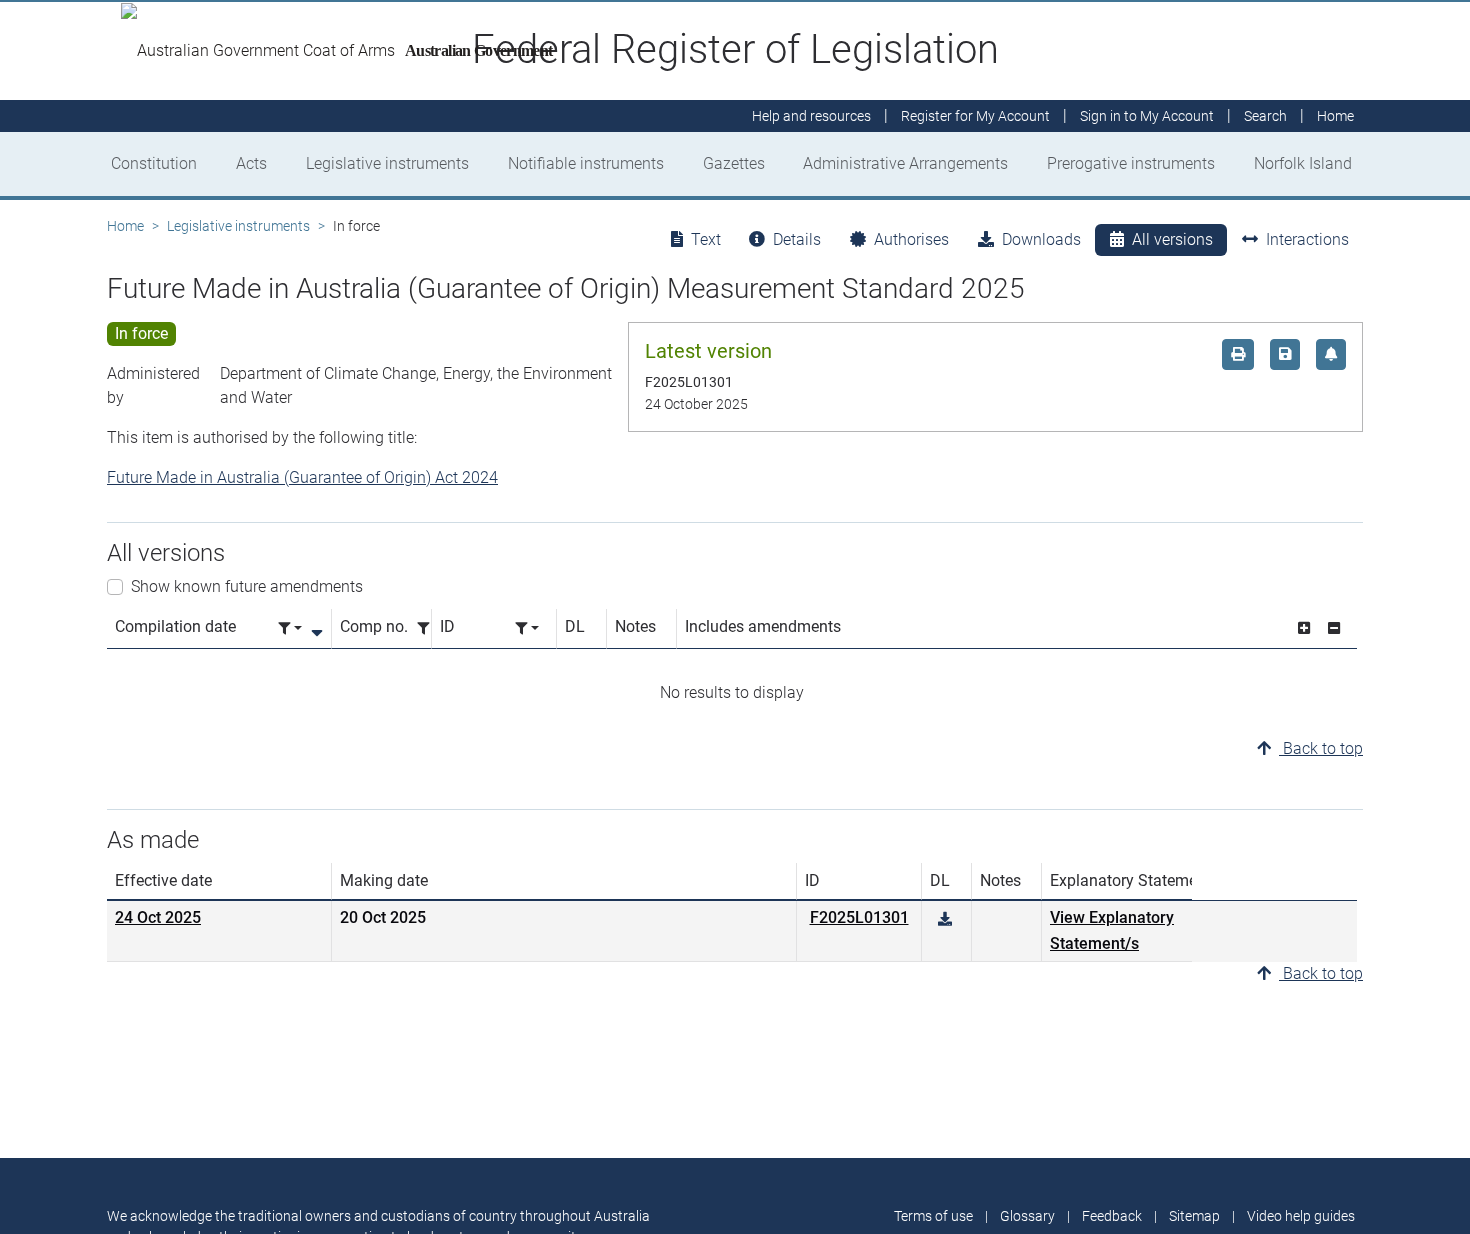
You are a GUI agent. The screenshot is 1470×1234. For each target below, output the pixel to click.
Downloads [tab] (1041, 239)
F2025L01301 (859, 917)
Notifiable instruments (586, 163)
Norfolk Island (1303, 163)
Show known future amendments (247, 586)
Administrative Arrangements (905, 163)
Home (125, 226)
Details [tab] (797, 239)
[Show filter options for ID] (527, 628)
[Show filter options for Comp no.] (429, 628)
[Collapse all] (1334, 628)
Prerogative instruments (1131, 163)
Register (975, 116)
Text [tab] (706, 239)
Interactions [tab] (1307, 239)
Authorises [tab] (911, 239)
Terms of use (933, 1216)
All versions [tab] (1172, 239)
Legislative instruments (387, 163)
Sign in (1147, 116)
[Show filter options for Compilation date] (290, 628)
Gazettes (734, 163)
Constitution (154, 163)
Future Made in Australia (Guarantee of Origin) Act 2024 (302, 477)
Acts (251, 163)
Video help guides (1301, 1216)
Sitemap (1194, 1216)
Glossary (1027, 1216)
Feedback (1112, 1216)
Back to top (1321, 748)
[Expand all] (1304, 628)
